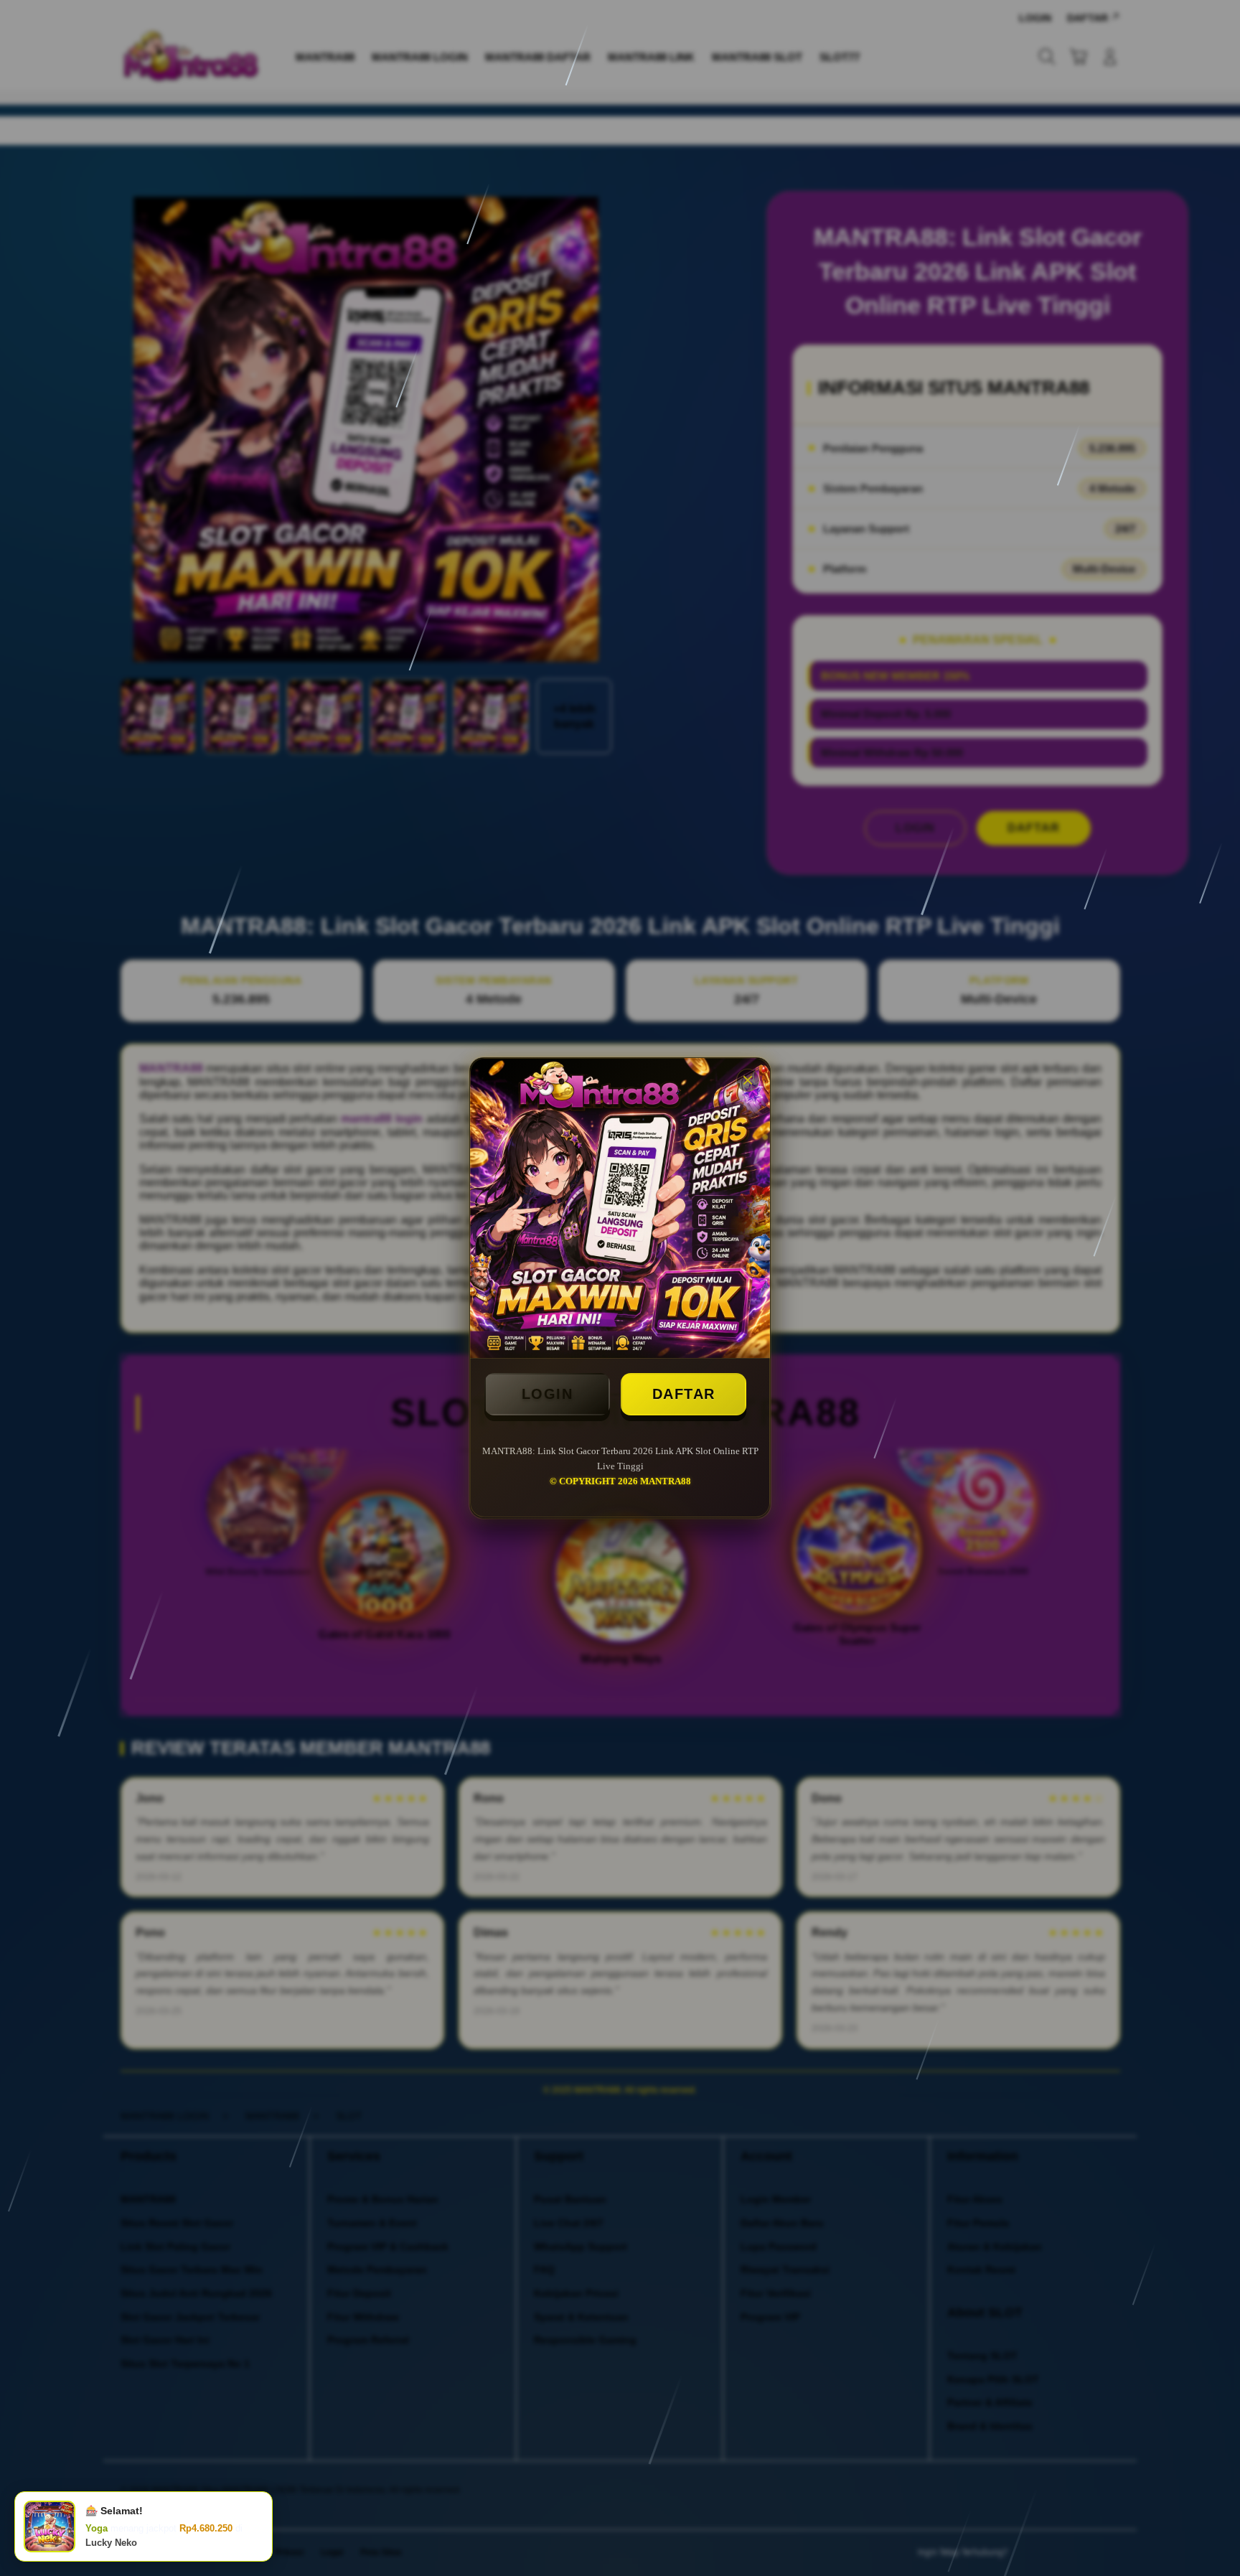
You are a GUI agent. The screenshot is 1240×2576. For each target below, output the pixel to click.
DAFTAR (684, 1394)
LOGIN (548, 1394)
